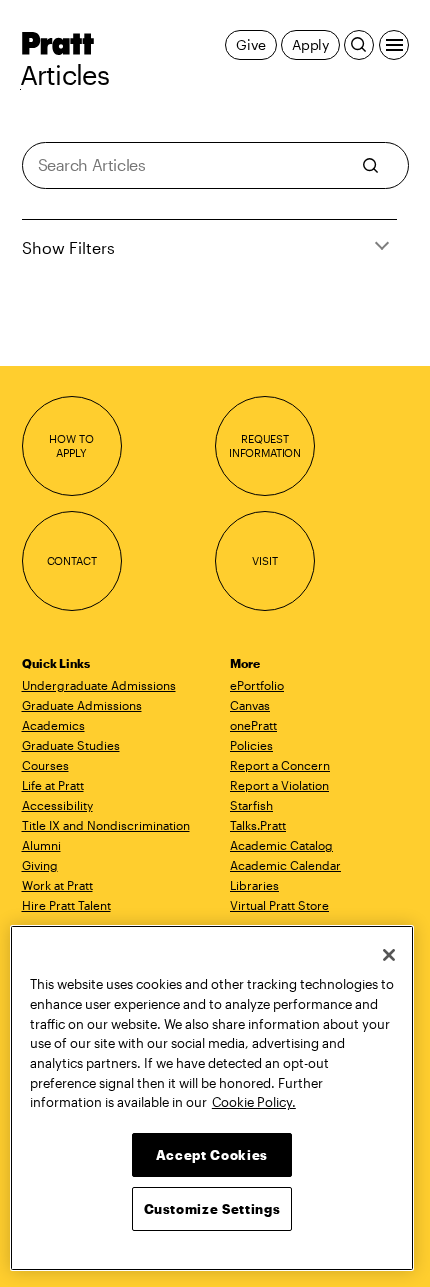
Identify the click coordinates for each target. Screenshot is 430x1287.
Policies (251, 745)
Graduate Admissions (82, 705)
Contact (72, 560)
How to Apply (71, 445)
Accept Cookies (212, 1155)
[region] (212, 1098)
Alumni (41, 845)
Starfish (251, 805)
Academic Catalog (281, 845)
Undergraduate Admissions (99, 685)
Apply (310, 44)
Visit (264, 560)
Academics (53, 725)
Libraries (254, 885)
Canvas (250, 705)
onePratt (253, 725)
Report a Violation (279, 785)
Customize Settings (212, 1209)
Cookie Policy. (254, 1102)
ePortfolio (257, 685)
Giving (40, 865)
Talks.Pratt (258, 825)
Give (250, 44)
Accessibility (57, 805)
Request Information (265, 445)
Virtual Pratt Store (279, 905)
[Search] (359, 45)
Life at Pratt (53, 785)
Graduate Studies (71, 745)
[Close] (389, 955)
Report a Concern (280, 765)
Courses (45, 765)
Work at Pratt (57, 885)
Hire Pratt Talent (66, 905)
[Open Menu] (394, 45)
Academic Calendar (285, 865)
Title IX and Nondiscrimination (106, 825)
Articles (65, 75)
